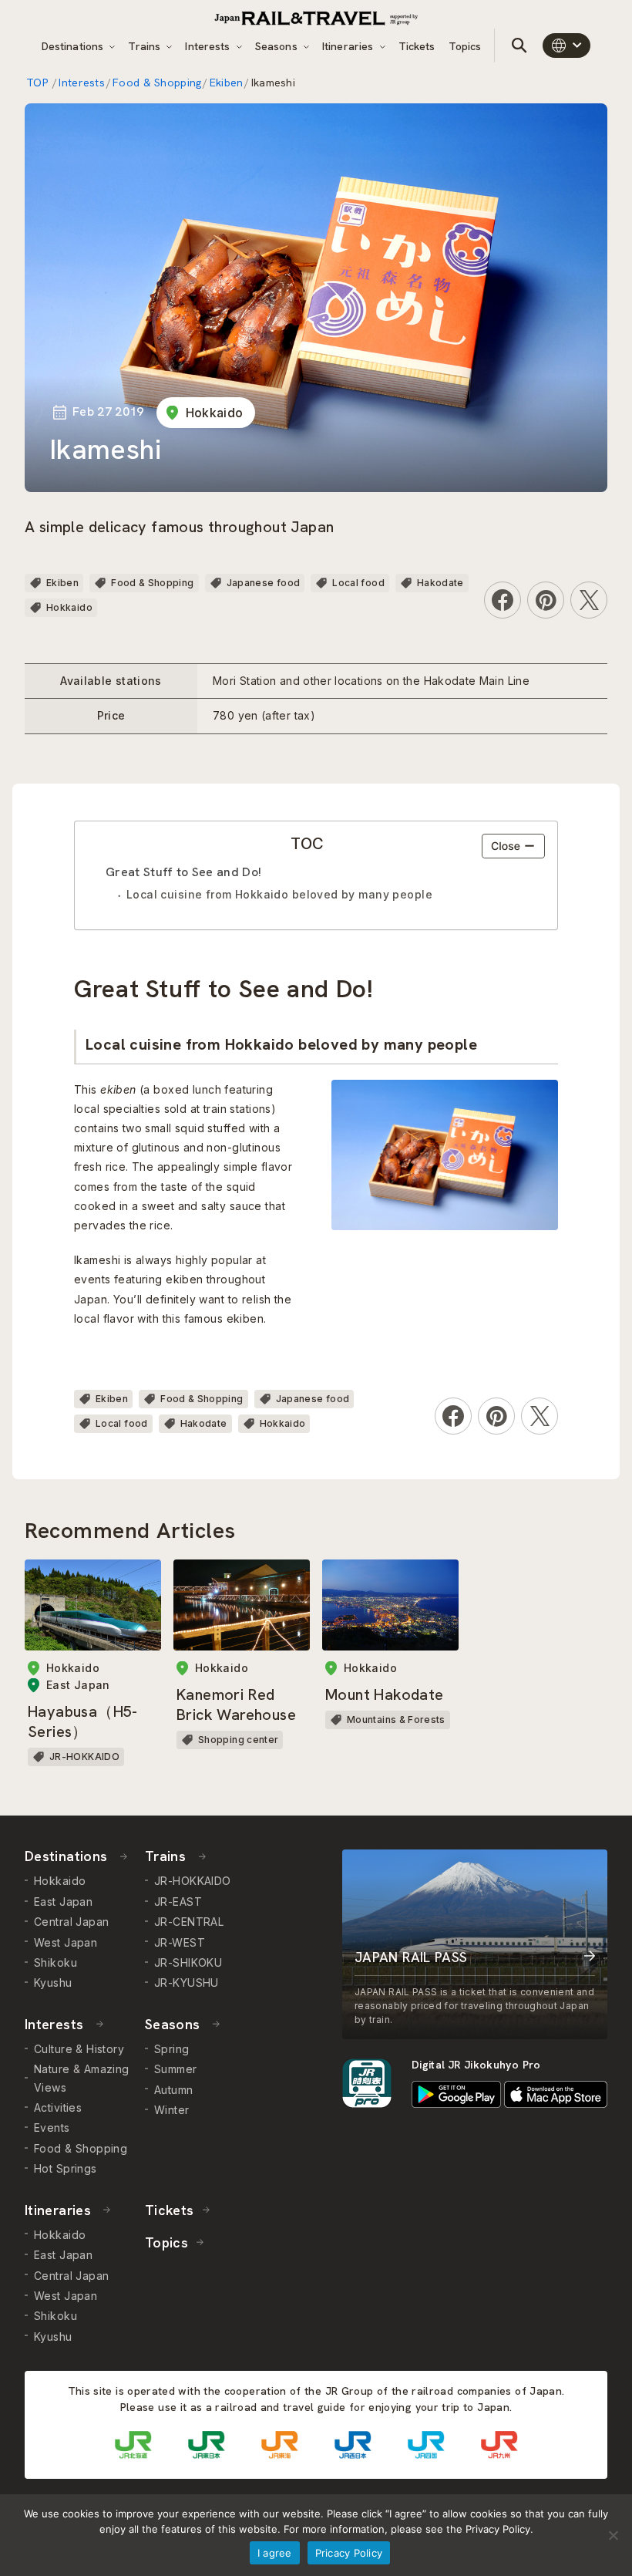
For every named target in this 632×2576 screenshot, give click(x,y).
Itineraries (350, 46)
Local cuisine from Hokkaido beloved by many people (279, 894)
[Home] (316, 18)
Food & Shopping (157, 83)
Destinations (74, 46)
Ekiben (227, 83)
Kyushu (53, 1983)
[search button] (519, 46)
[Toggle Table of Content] (513, 846)
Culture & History (79, 2049)
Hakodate (440, 583)
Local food (358, 583)
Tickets (417, 46)
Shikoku (55, 1962)
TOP (39, 83)
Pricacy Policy (349, 2553)
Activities (58, 2107)
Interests (209, 46)
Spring (172, 2049)
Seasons (278, 46)
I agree (275, 2553)
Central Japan (71, 1922)
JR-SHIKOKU (188, 1962)
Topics (465, 46)
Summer (176, 2069)
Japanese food (264, 583)
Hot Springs (66, 2168)
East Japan (63, 1902)
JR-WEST (180, 1942)
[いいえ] (613, 2535)
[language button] (566, 46)
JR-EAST (178, 1902)
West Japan (66, 1942)
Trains (146, 46)
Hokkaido (215, 413)
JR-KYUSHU (187, 1983)
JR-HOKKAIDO (193, 1881)
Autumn (174, 2090)
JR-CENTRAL (189, 1922)
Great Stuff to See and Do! (183, 872)
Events (52, 2128)
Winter (172, 2110)
